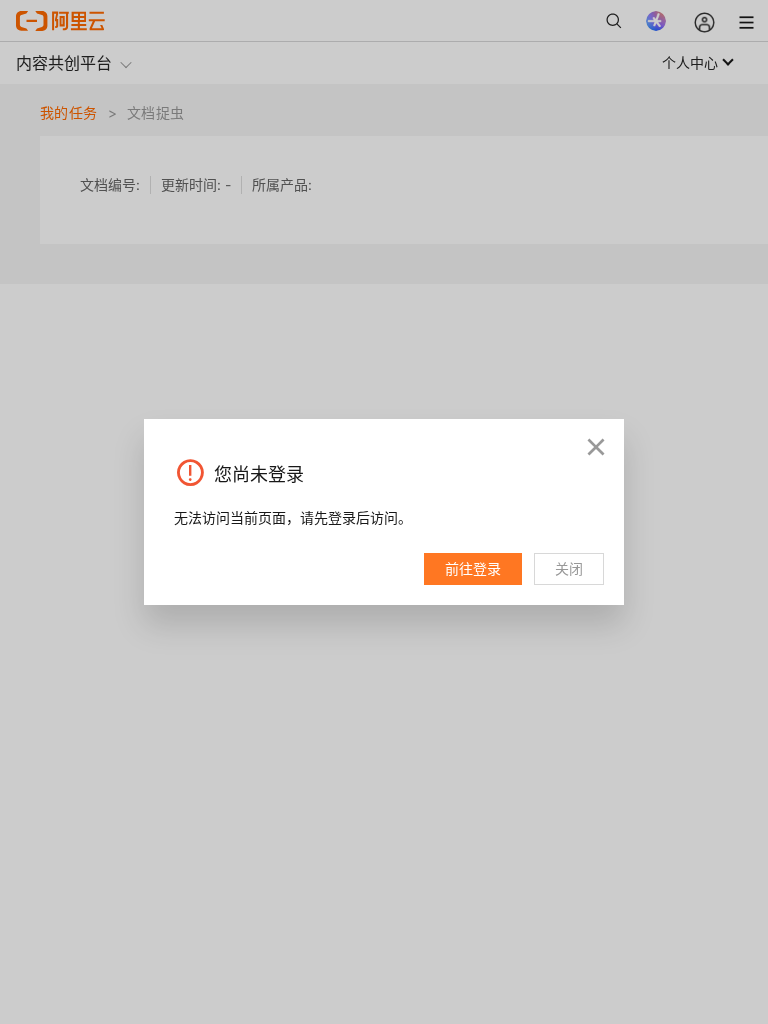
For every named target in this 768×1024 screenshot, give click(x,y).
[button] (596, 447)
